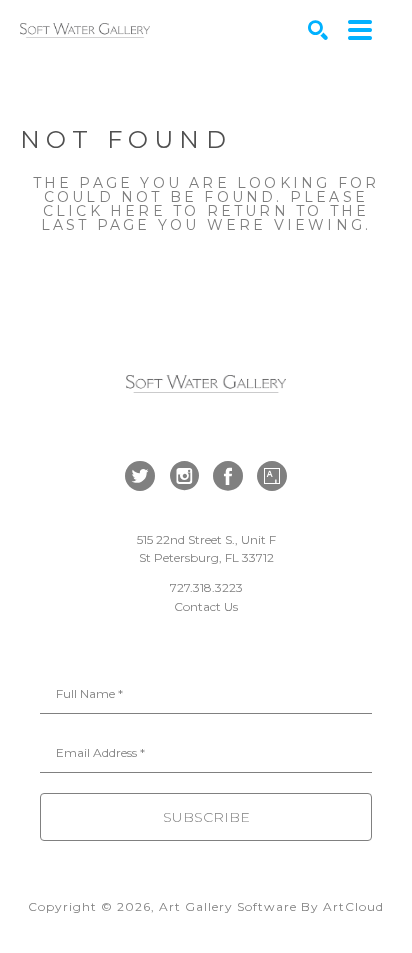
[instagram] (184, 476)
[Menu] (360, 30)
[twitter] (140, 476)
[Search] (318, 30)
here (138, 211)
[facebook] (228, 476)
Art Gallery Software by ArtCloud (271, 906)
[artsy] (272, 476)
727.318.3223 (206, 587)
